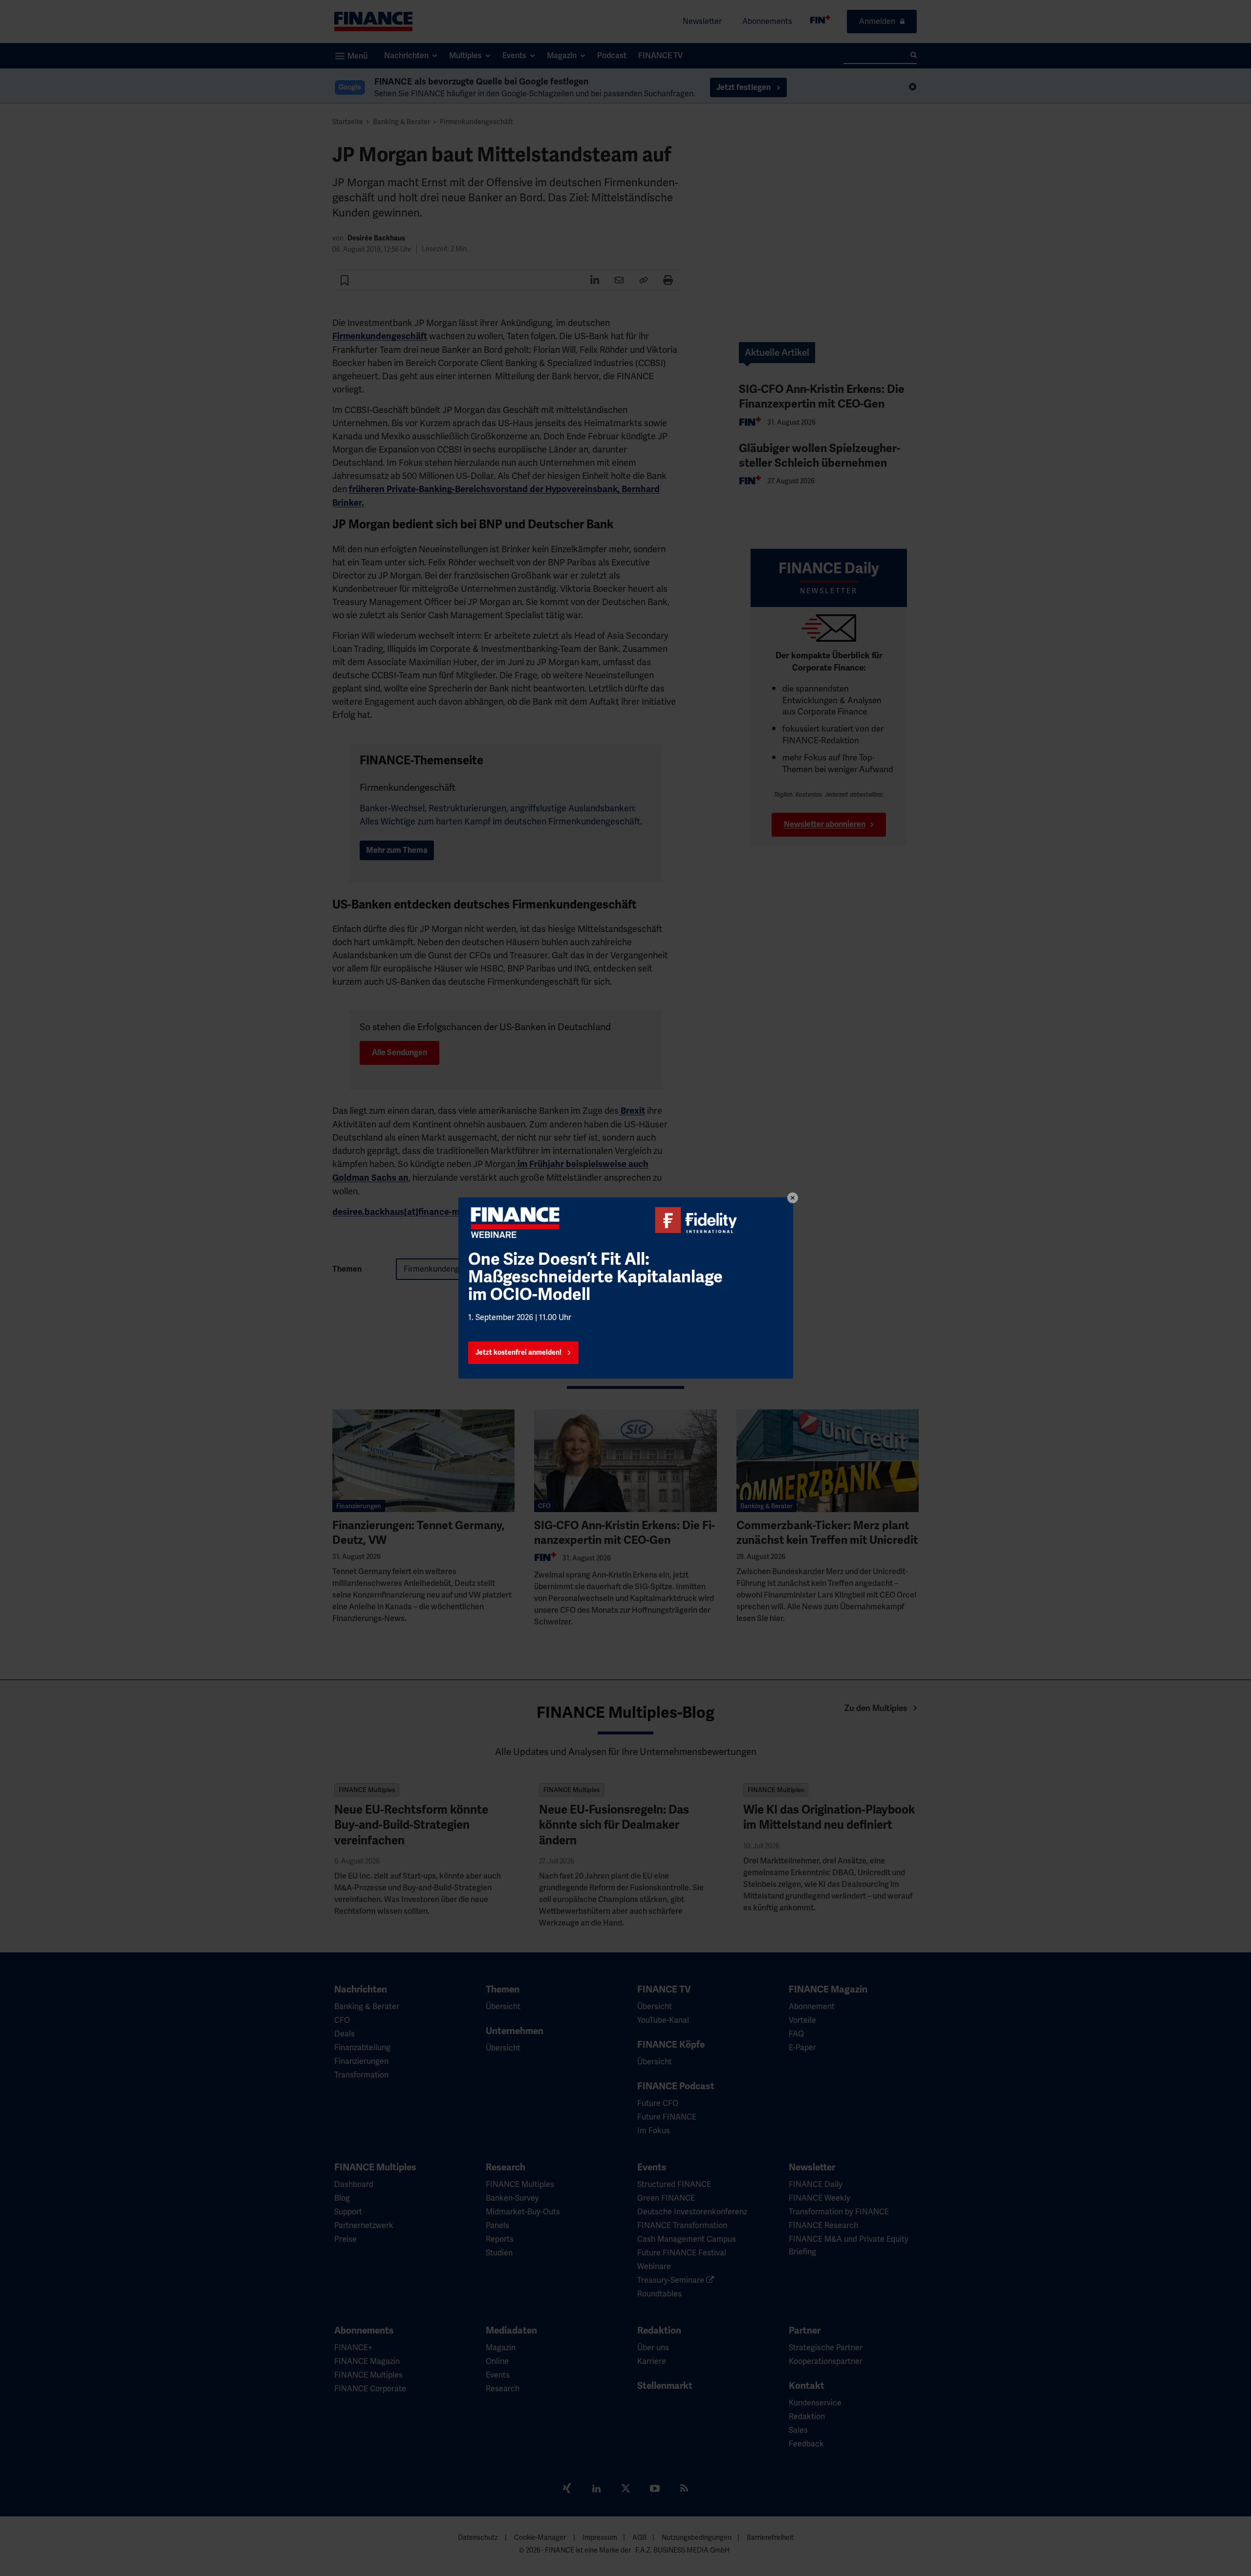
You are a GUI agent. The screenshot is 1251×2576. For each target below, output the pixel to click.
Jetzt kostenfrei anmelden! (518, 1353)
